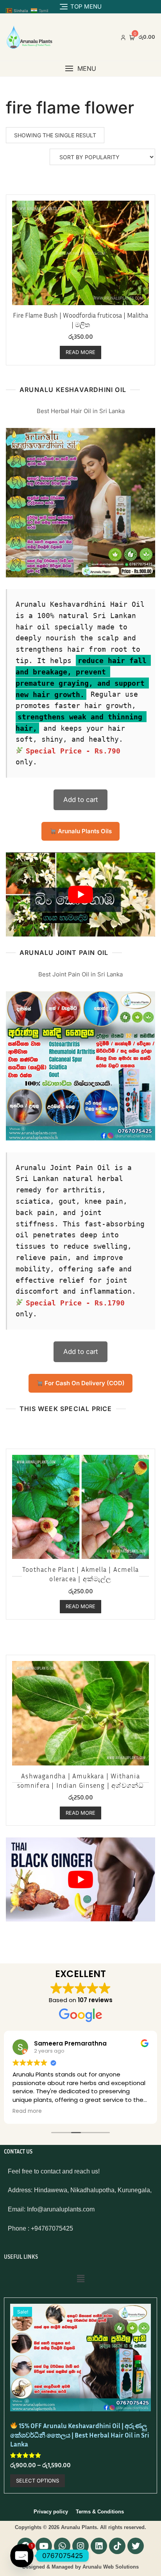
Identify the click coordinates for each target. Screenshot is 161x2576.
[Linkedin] (99, 2546)
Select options (38, 2481)
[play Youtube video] (80, 894)
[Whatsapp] (62, 2546)
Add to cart (81, 800)
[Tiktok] (117, 2546)
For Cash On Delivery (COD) (84, 1383)
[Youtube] (44, 2546)
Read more (80, 352)
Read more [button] (27, 2111)
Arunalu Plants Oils (84, 831)
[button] (80, 69)
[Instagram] (80, 2546)
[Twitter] (136, 2546)
